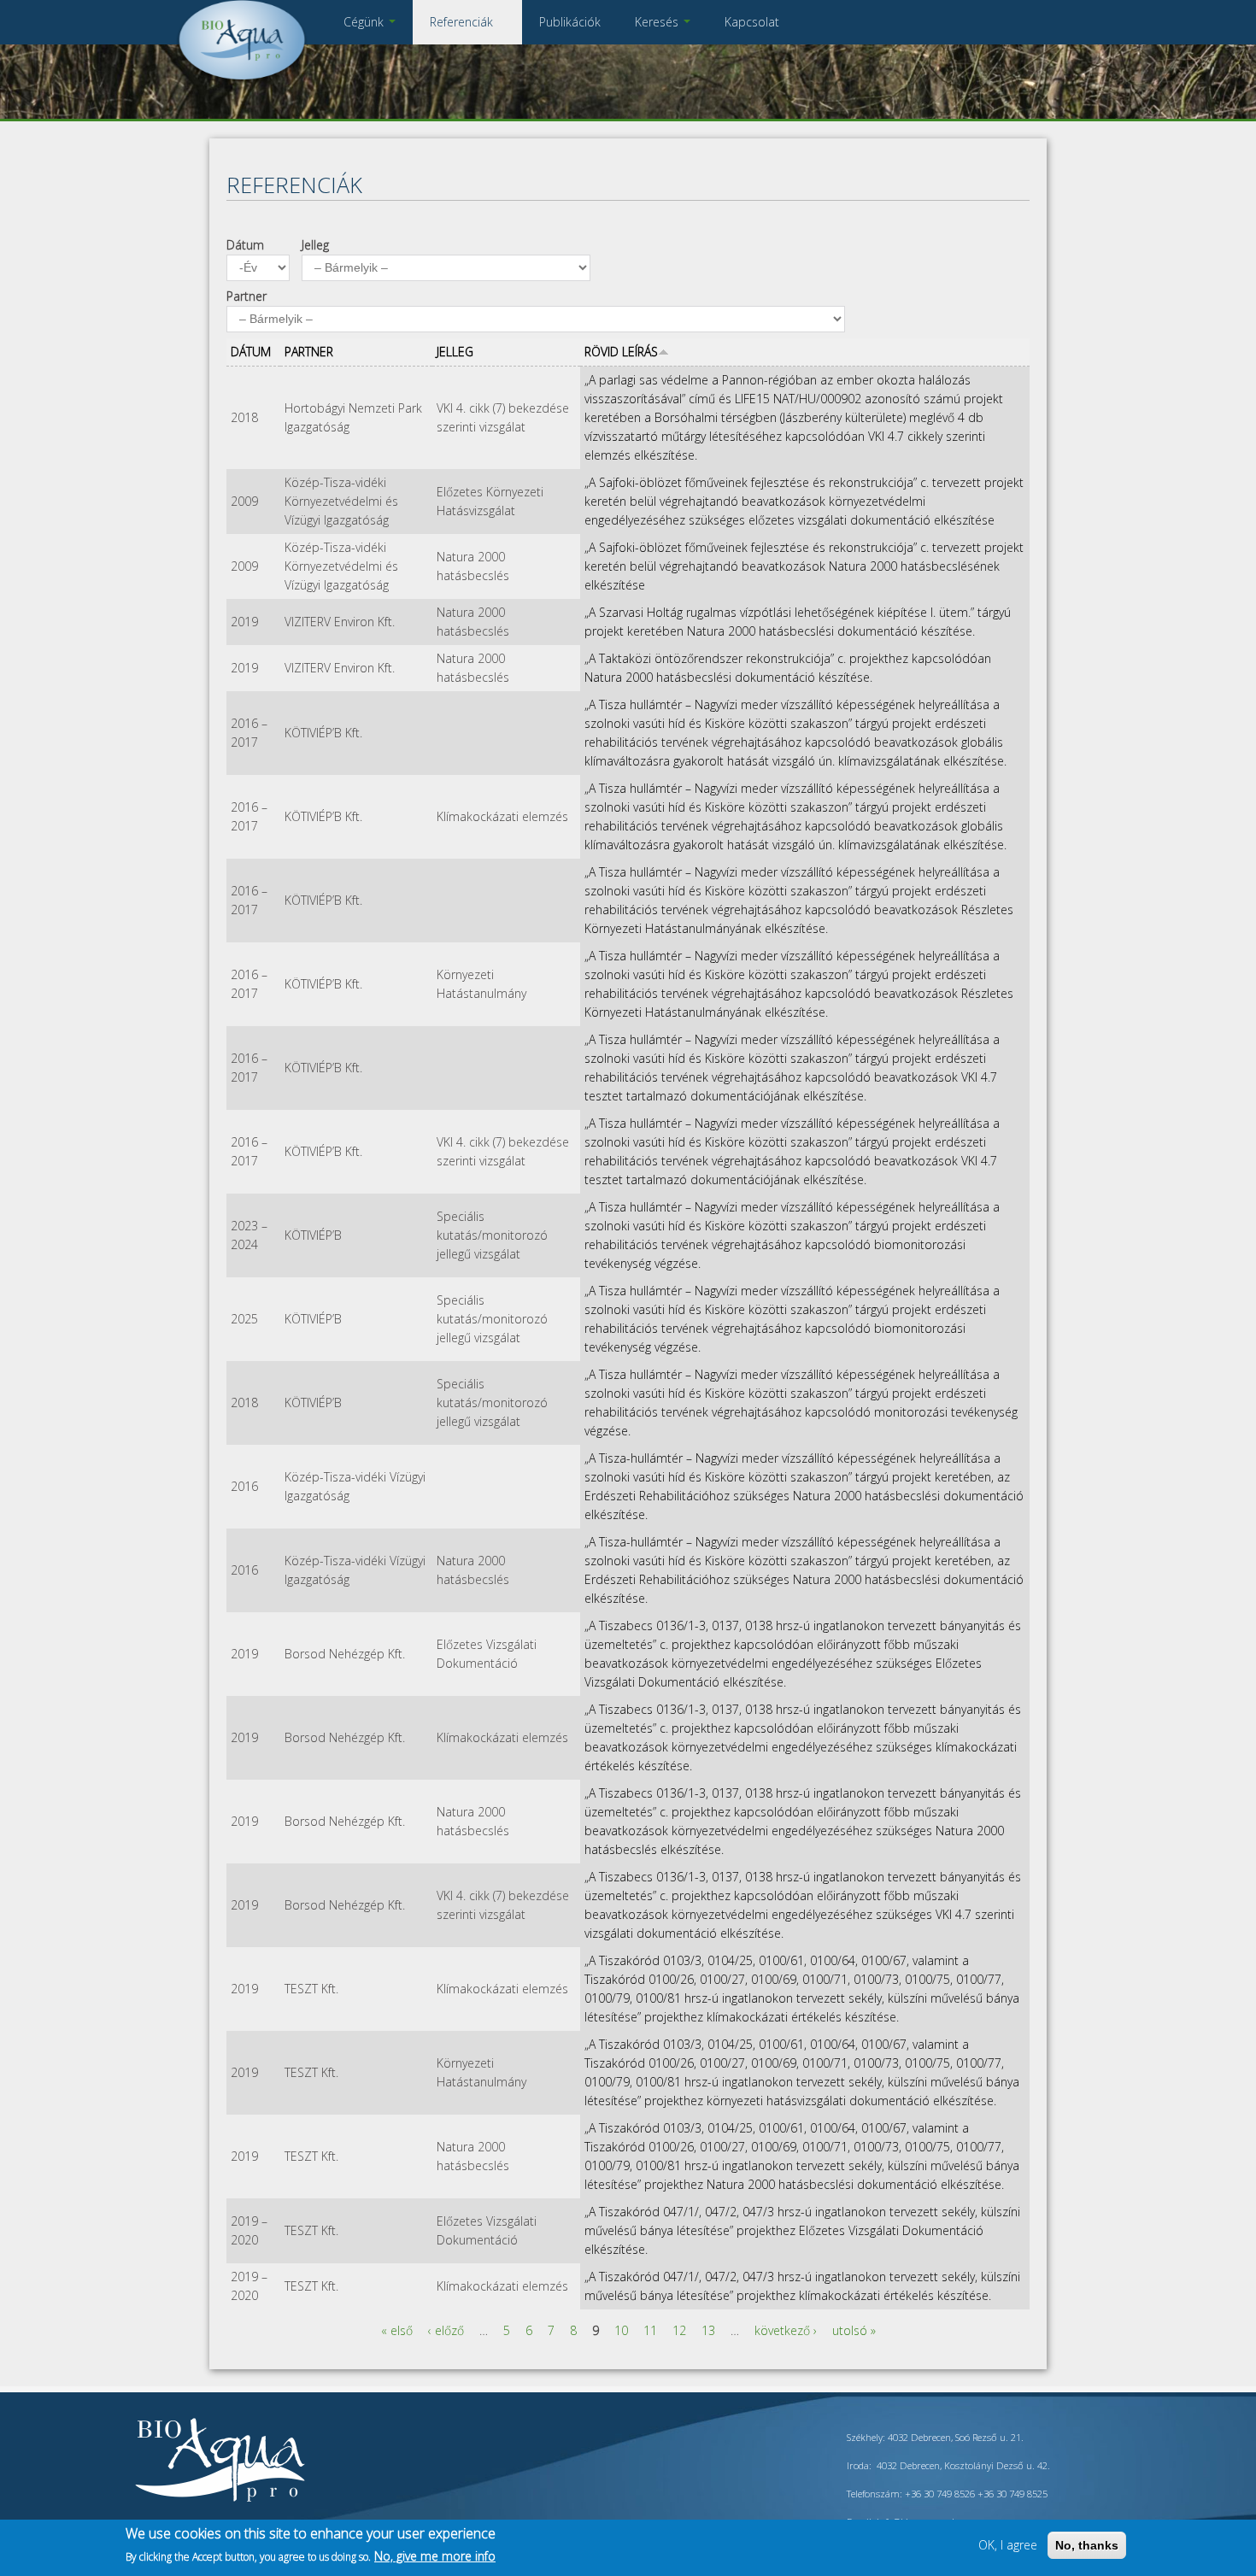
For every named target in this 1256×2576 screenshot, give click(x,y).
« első (397, 2330)
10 (621, 2330)
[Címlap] (242, 81)
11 (650, 2330)
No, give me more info (435, 2556)
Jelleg (315, 245)
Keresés (658, 22)
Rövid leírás (621, 352)
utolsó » (854, 2330)
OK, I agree (1008, 2545)
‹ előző (446, 2330)
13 (708, 2330)
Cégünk (365, 22)
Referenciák (463, 22)
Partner (247, 296)
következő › (786, 2330)
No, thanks (1087, 2545)
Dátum (245, 245)
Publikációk (570, 22)
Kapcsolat (752, 22)
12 (679, 2330)
